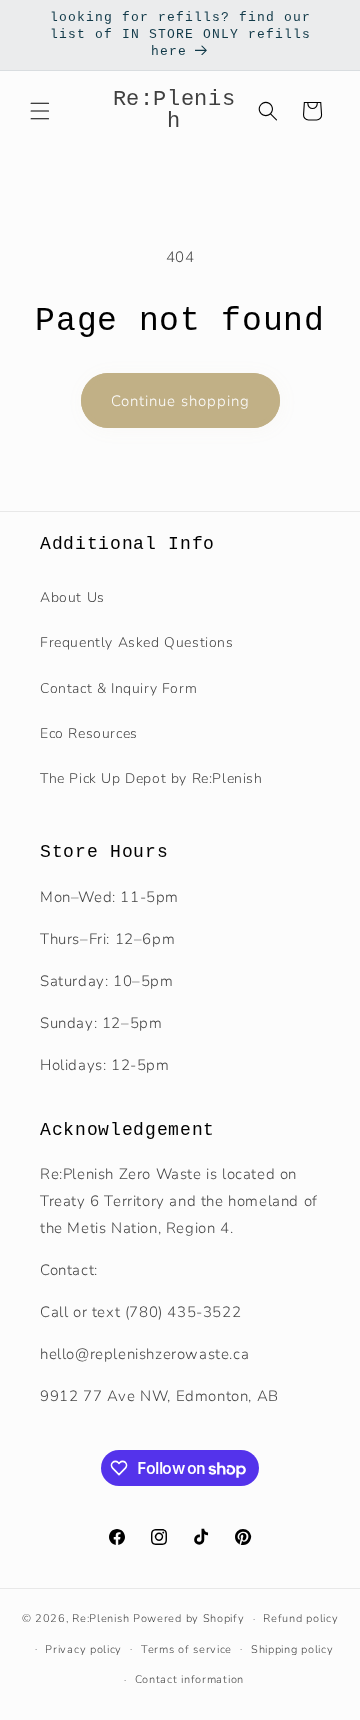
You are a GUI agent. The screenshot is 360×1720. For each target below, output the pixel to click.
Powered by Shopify (189, 1618)
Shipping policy (292, 1649)
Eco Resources (89, 733)
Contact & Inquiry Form (118, 688)
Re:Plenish (100, 1618)
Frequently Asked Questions (137, 642)
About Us (72, 597)
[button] (40, 111)
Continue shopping (180, 401)
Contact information (189, 1679)
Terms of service (186, 1649)
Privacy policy (83, 1649)
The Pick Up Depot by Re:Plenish (151, 778)
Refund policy (300, 1618)
